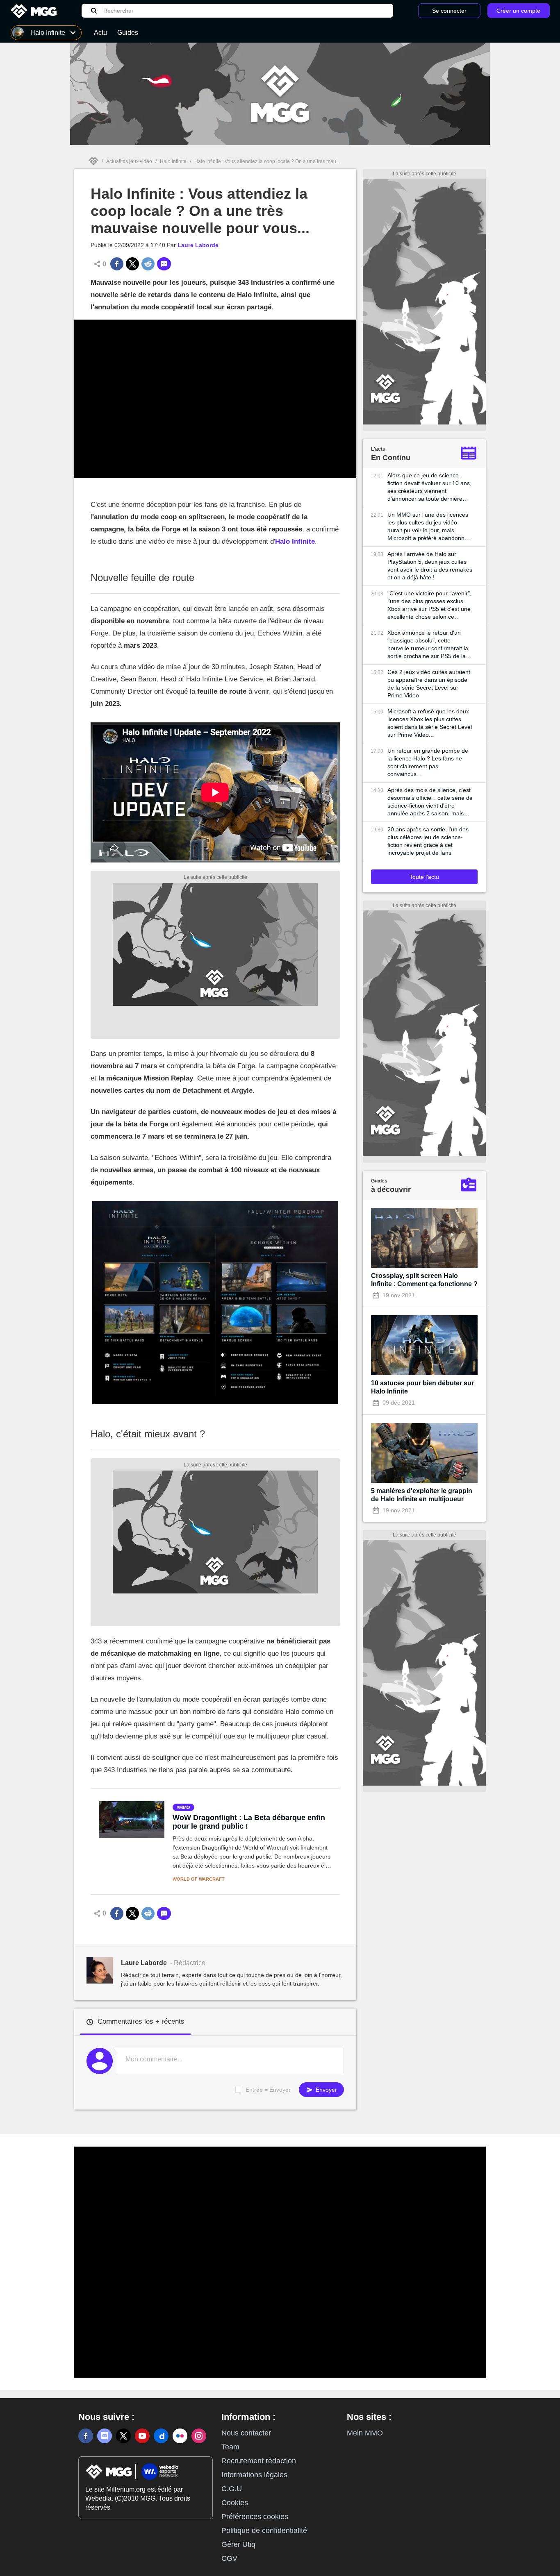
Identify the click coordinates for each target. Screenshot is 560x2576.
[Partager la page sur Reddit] (148, 264)
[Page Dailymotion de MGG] (161, 2436)
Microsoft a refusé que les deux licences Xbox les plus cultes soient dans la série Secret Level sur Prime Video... (430, 723)
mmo (185, 1807)
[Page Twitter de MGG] (123, 2436)
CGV (229, 2558)
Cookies (235, 2503)
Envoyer (326, 2090)
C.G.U (232, 2489)
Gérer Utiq (238, 2544)
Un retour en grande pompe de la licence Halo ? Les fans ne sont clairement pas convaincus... (428, 762)
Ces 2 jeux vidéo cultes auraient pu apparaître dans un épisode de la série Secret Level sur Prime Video (429, 684)
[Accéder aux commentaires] (164, 264)
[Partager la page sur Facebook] (117, 264)
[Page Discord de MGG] (105, 2436)
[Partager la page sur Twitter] (132, 264)
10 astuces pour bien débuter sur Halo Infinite (422, 1387)
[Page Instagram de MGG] (199, 2436)
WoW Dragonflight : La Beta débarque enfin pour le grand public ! (249, 1822)
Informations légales (254, 2475)
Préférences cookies (255, 2517)
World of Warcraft (199, 1879)
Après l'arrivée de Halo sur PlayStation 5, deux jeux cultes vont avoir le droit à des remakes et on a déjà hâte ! (430, 566)
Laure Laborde (198, 245)
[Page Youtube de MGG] (142, 2436)
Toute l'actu (424, 877)
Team (230, 2447)
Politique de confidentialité (264, 2531)
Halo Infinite (173, 161)
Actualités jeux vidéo (129, 161)
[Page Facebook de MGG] (86, 2436)
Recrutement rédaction (259, 2461)
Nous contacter (246, 2433)
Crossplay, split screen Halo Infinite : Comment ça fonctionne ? (424, 1280)
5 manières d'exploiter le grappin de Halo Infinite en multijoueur (422, 1495)
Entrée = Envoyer (268, 2090)
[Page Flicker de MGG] (180, 2436)
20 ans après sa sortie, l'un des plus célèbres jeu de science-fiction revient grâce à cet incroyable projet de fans (428, 841)
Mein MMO (365, 2433)
